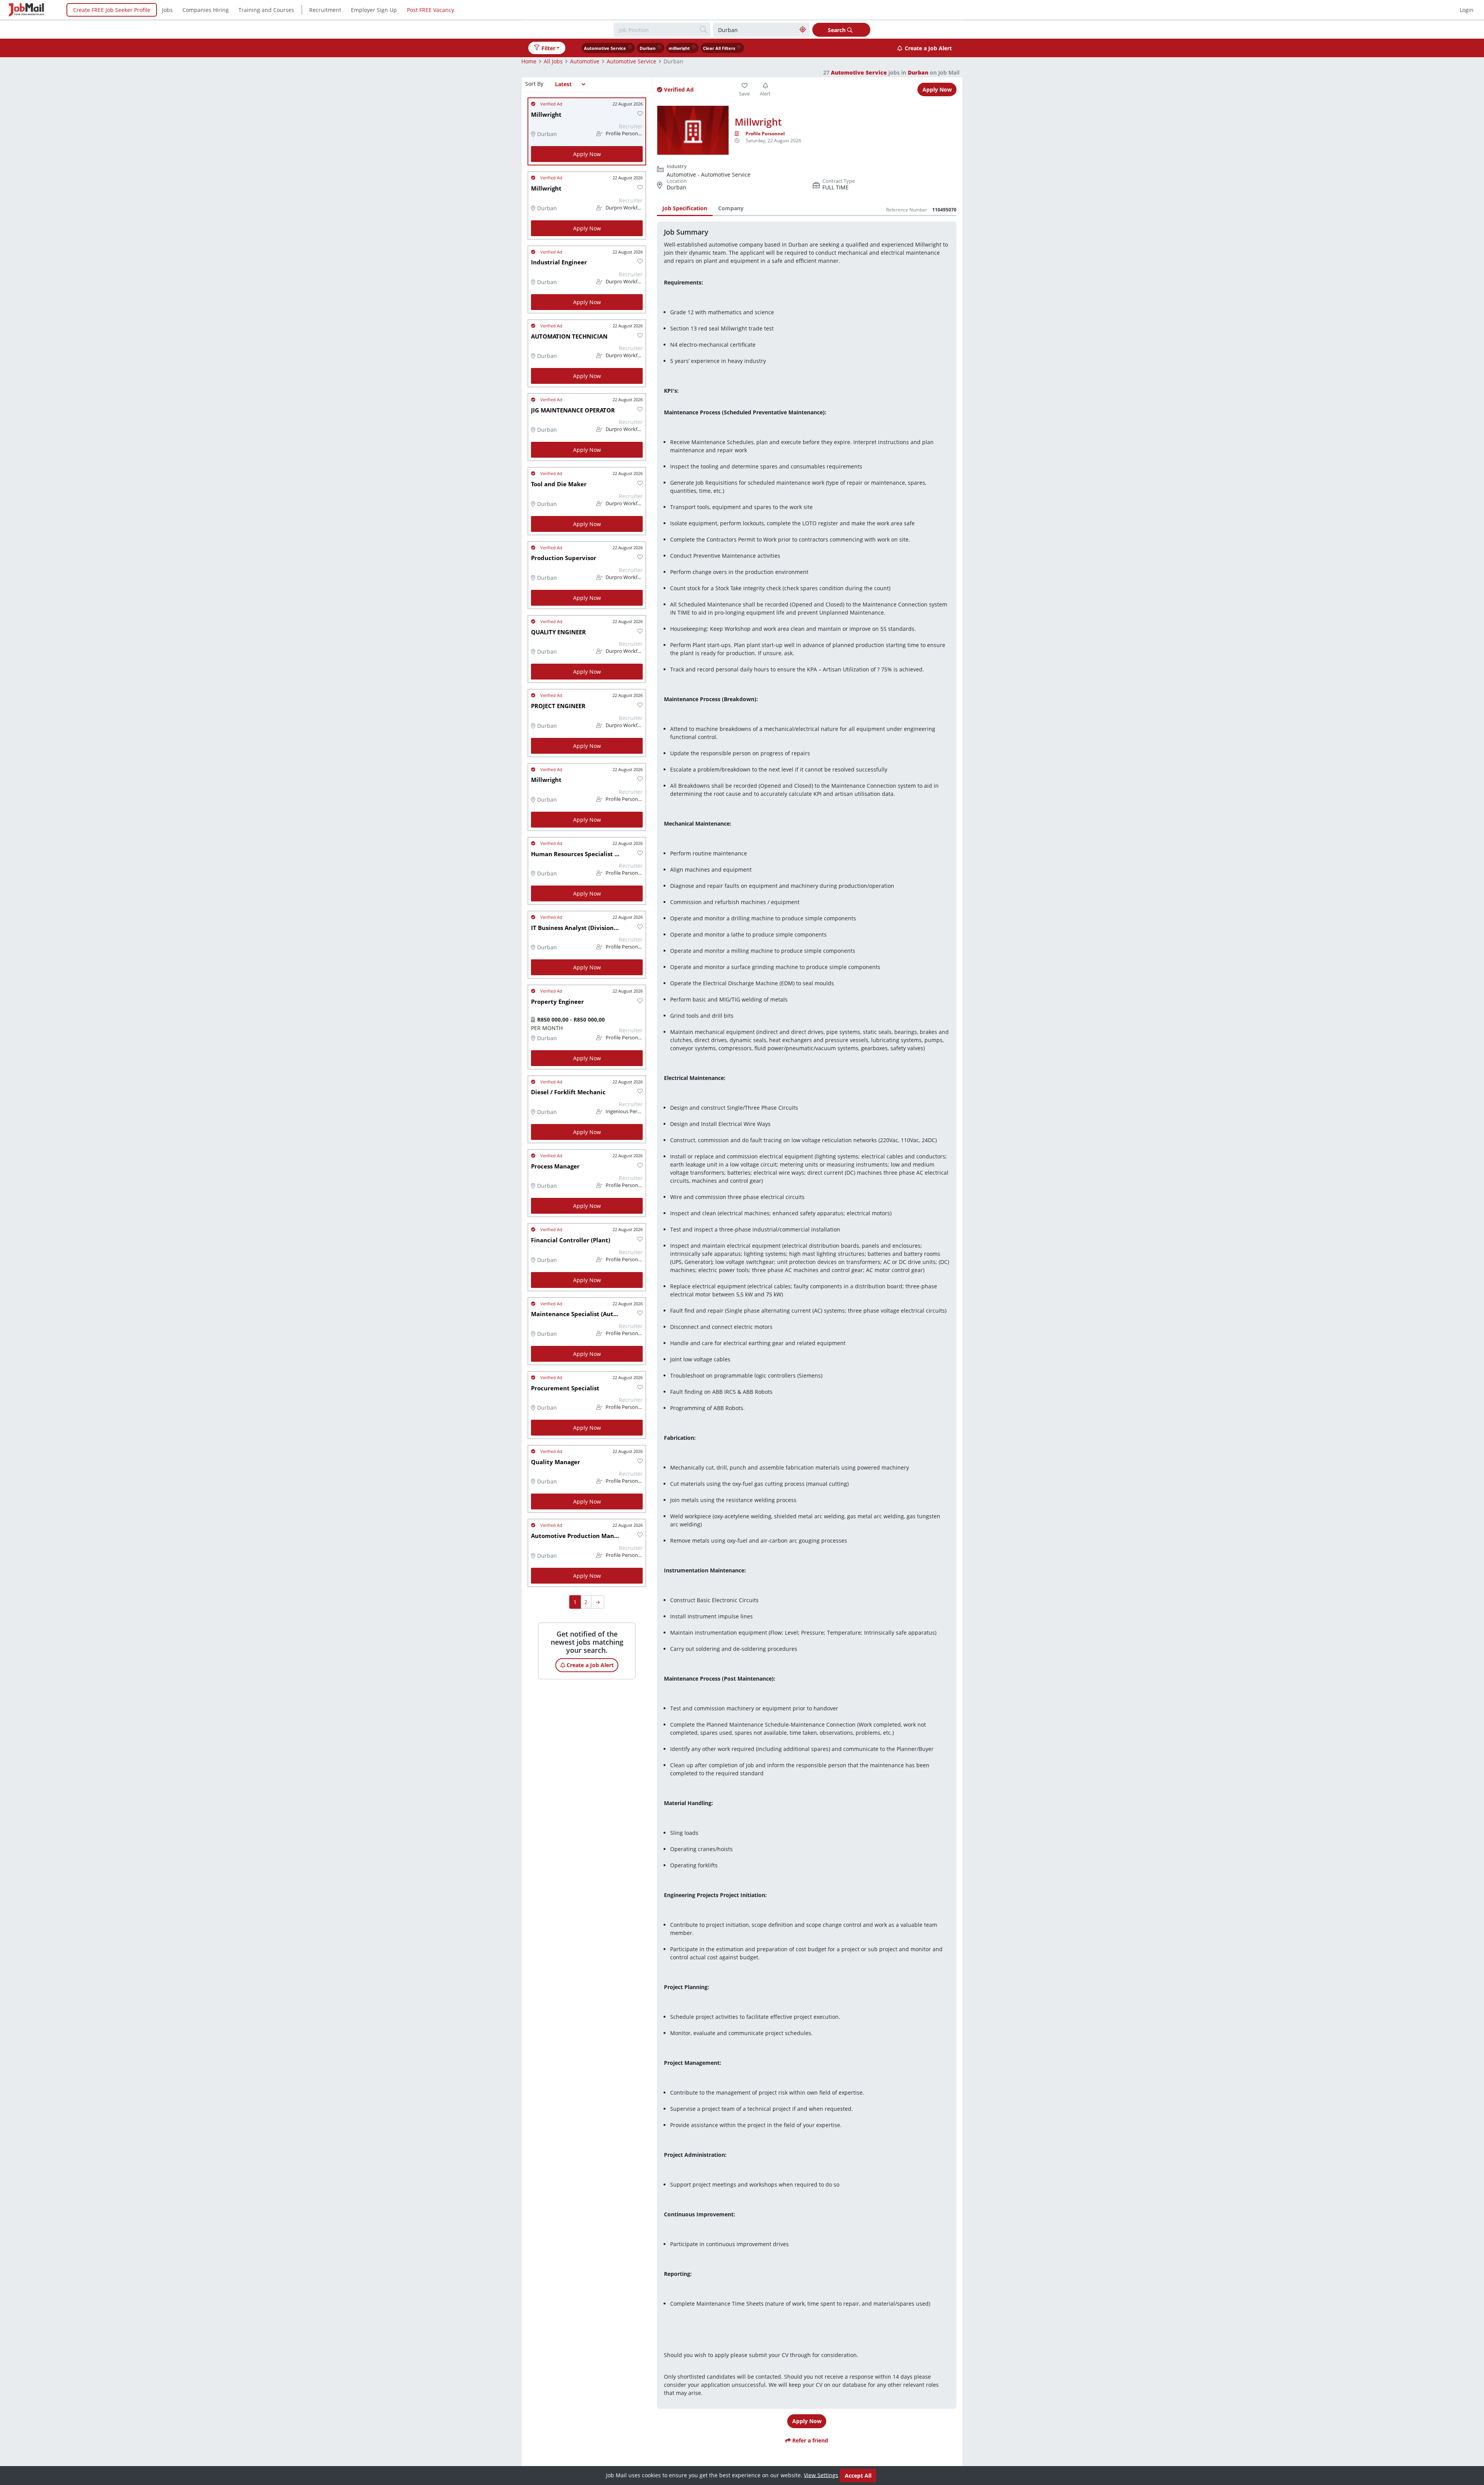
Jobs (167, 10)
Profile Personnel (765, 134)
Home (529, 61)
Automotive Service (631, 61)
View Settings (821, 2475)
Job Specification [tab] (685, 208)
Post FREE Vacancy (431, 10)
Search (837, 30)
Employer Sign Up (374, 10)
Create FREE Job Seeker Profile (112, 10)
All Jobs (553, 61)
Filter (548, 48)
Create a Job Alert (928, 48)
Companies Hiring (206, 10)
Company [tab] (731, 208)
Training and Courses (266, 10)
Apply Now (587, 154)
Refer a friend (809, 2440)
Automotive (585, 61)
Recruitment (325, 10)
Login (1467, 10)
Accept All (858, 2476)
